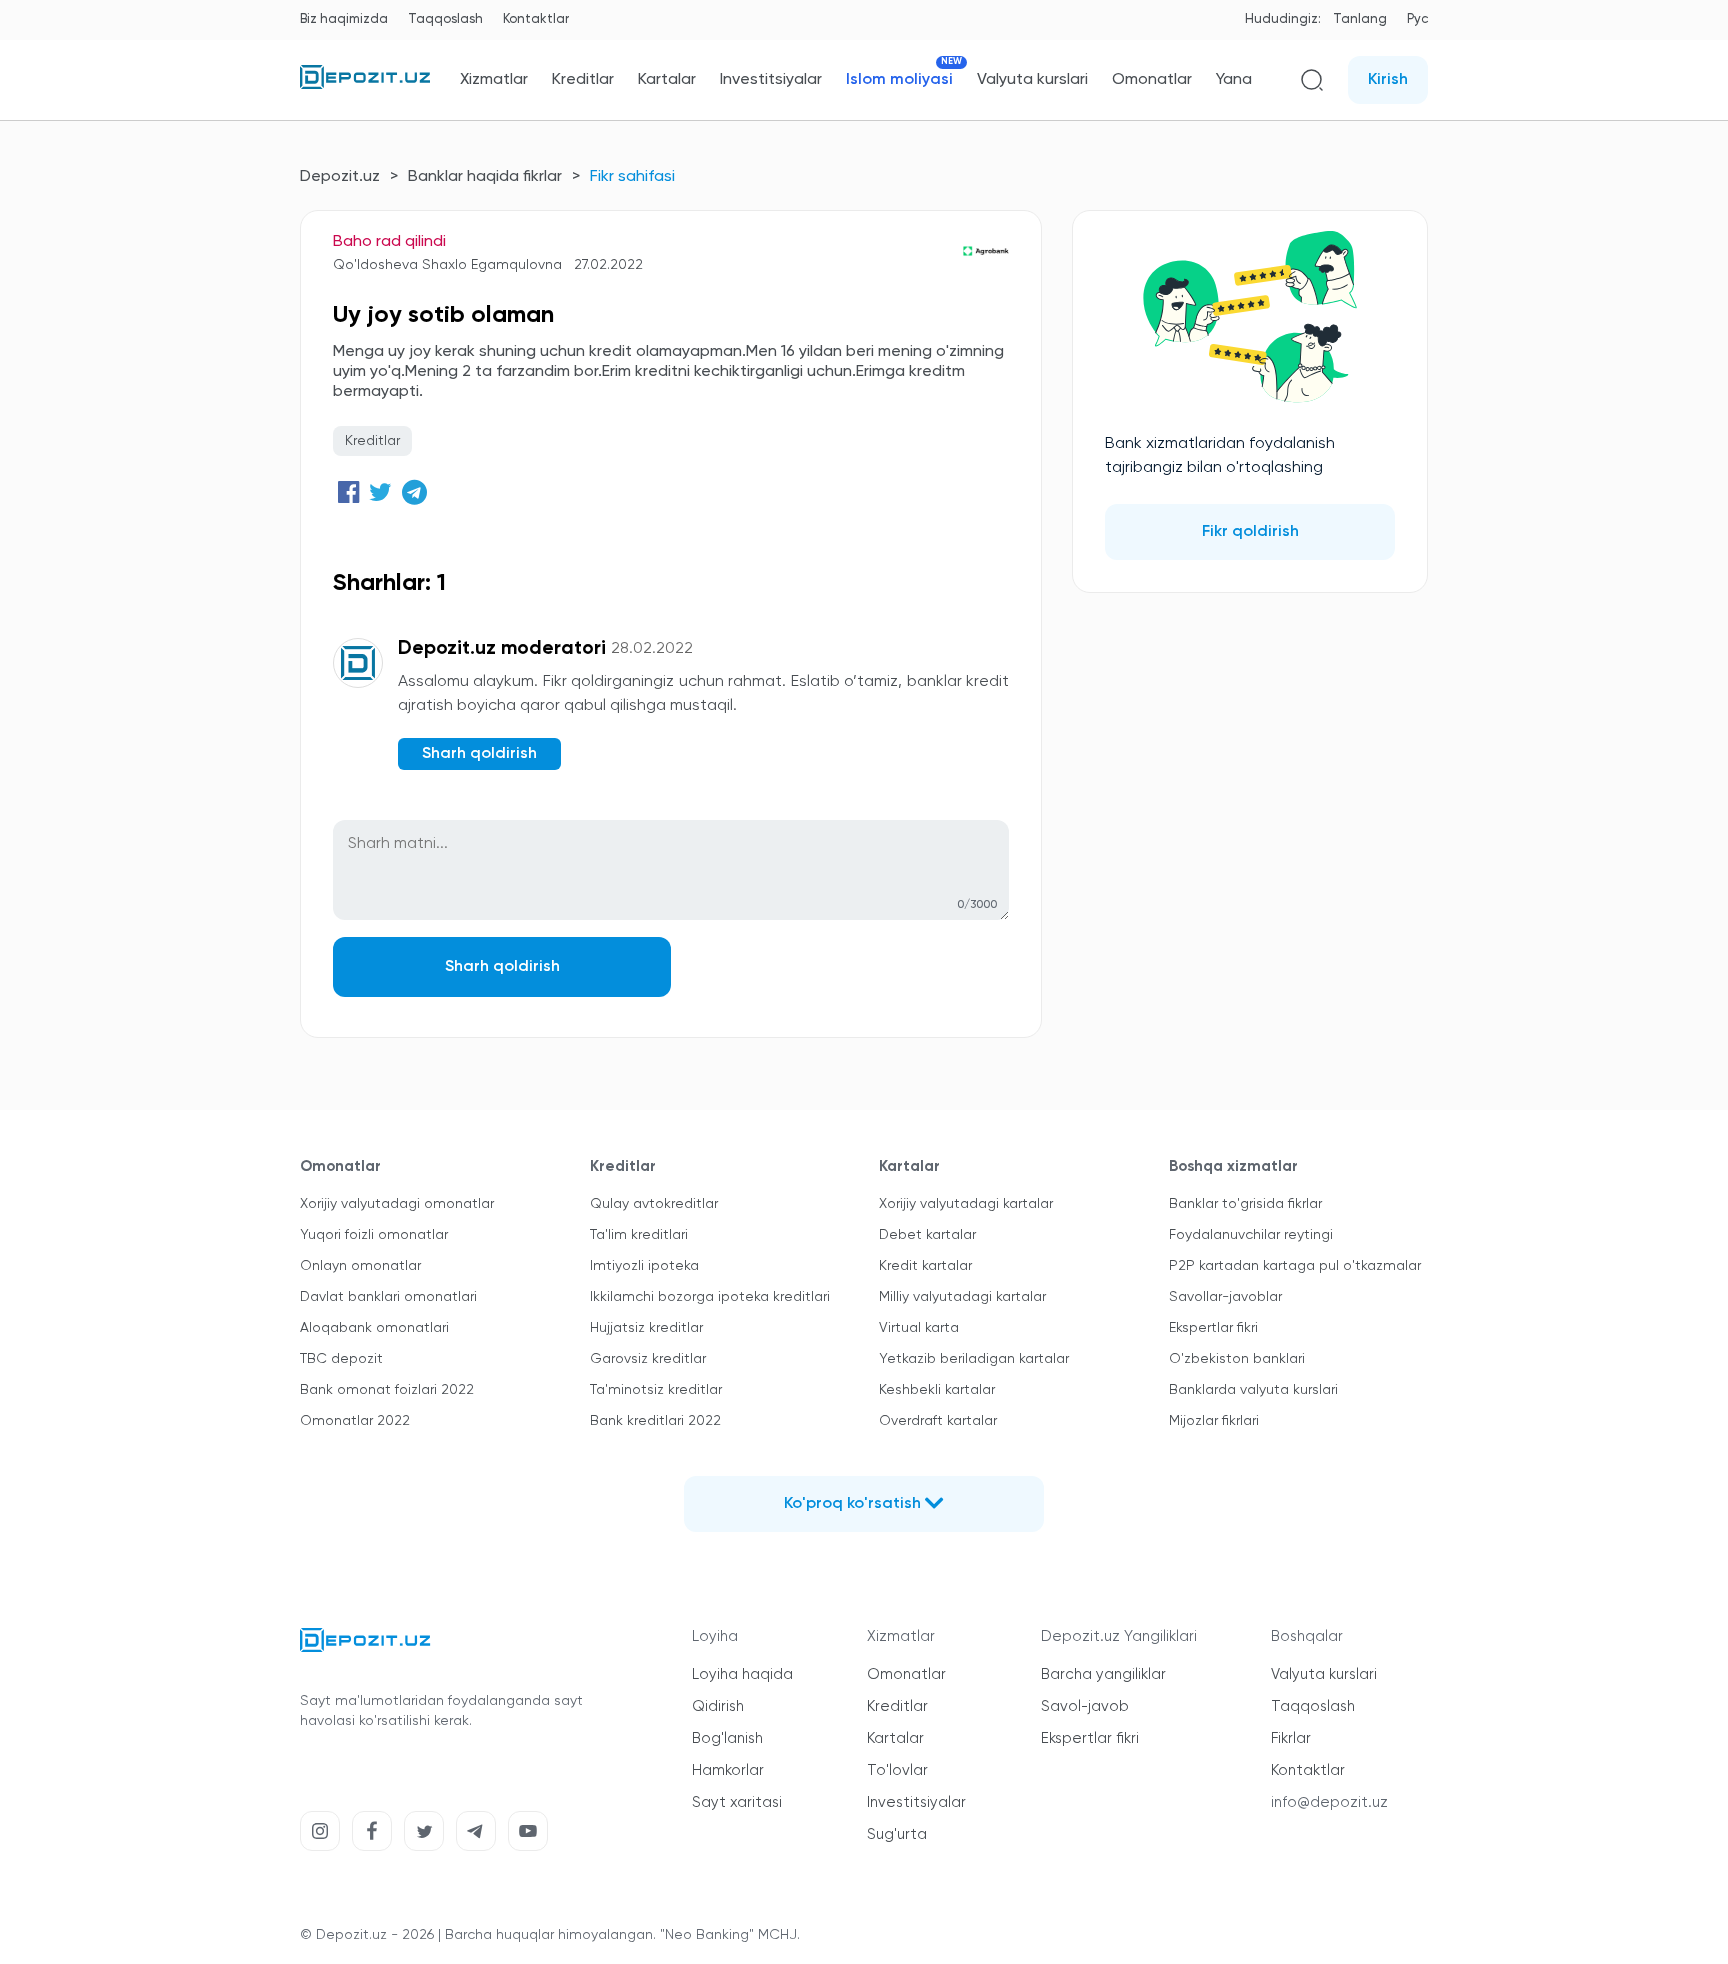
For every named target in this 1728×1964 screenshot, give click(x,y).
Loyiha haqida (742, 1674)
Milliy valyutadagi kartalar (962, 1297)
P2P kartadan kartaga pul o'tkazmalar (1295, 1266)
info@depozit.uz (1329, 1802)
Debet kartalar (927, 1235)
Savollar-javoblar (1225, 1297)
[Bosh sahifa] (365, 85)
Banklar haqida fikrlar (485, 177)
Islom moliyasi (899, 79)
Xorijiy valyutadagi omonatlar (397, 1204)
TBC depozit (341, 1359)
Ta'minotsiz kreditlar (656, 1390)
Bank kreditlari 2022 (655, 1421)
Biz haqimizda (344, 19)
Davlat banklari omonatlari (388, 1297)
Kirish (1388, 80)
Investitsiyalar (771, 80)
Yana (1234, 80)
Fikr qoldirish (1250, 532)
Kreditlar (583, 80)
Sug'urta (897, 1834)
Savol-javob (1085, 1706)
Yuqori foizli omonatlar (374, 1235)
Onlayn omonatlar (360, 1266)
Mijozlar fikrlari (1214, 1421)
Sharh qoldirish (502, 967)
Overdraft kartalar (938, 1421)
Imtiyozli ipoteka (644, 1266)
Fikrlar (1291, 1738)
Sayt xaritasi (737, 1802)
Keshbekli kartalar (937, 1390)
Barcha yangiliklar (1103, 1674)
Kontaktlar (536, 19)
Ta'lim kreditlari (639, 1235)
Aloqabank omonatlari (374, 1328)
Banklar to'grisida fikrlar (1245, 1204)
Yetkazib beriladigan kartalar (974, 1359)
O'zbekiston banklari (1237, 1359)
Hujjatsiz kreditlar (646, 1328)
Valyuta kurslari (1032, 80)
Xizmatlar (494, 80)
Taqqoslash (445, 19)
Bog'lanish (727, 1738)
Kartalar (667, 80)
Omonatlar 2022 (355, 1421)
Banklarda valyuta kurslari (1253, 1390)
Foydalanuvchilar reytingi (1251, 1235)
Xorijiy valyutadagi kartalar (966, 1204)
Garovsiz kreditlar (648, 1359)
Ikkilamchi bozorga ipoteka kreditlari (710, 1297)
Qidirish (718, 1706)
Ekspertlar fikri (1213, 1328)
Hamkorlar (728, 1770)
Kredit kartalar (925, 1266)
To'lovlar (897, 1770)
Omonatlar (1152, 80)
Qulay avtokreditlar (654, 1204)
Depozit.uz (340, 177)
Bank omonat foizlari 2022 (387, 1390)
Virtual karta (919, 1328)
